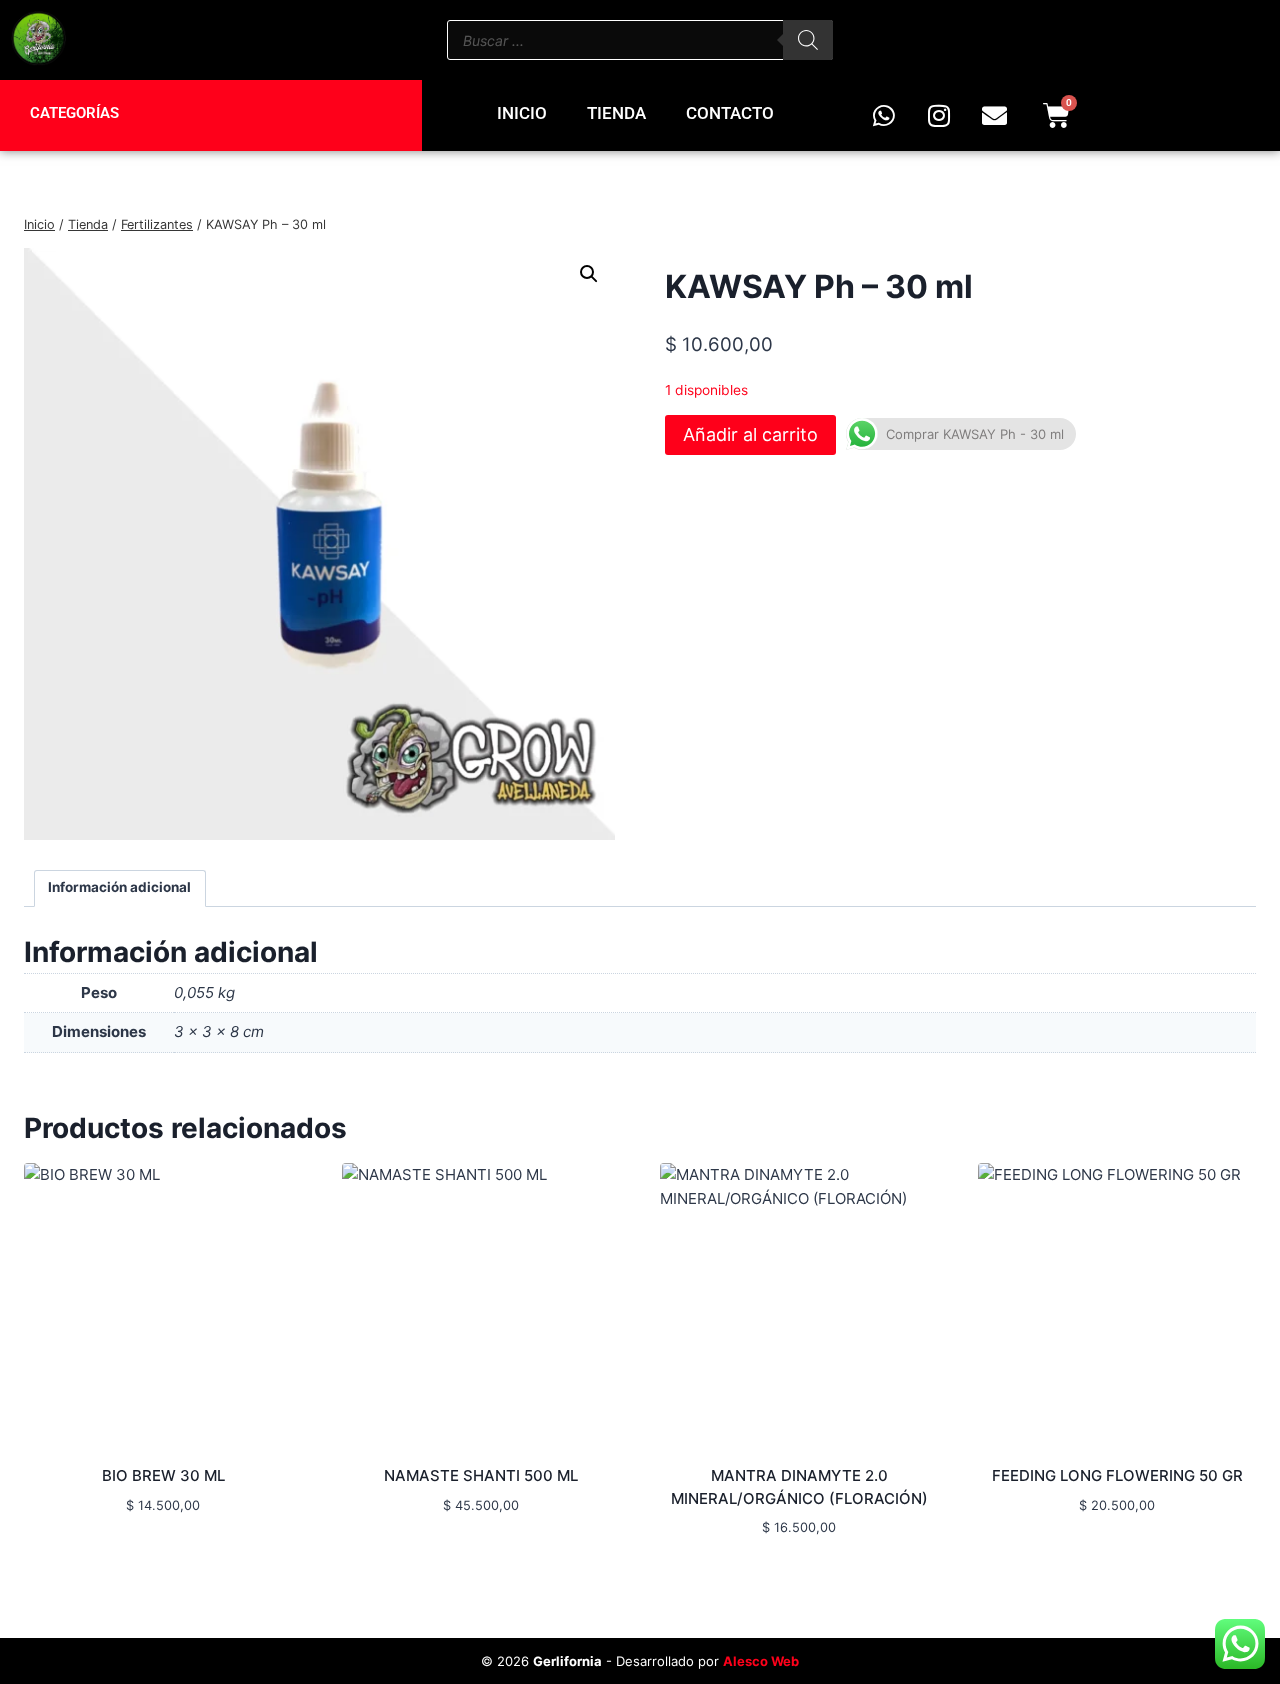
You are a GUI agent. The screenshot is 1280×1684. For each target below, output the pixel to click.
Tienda (616, 113)
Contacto (730, 113)
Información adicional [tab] (119, 887)
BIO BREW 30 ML (163, 1475)
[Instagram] (939, 116)
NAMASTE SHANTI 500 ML (481, 1475)
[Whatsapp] (884, 116)
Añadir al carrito (750, 434)
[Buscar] (808, 40)
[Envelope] (994, 116)
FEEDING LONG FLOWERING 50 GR (1117, 1475)
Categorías (74, 113)
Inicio (522, 113)
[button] (589, 274)
